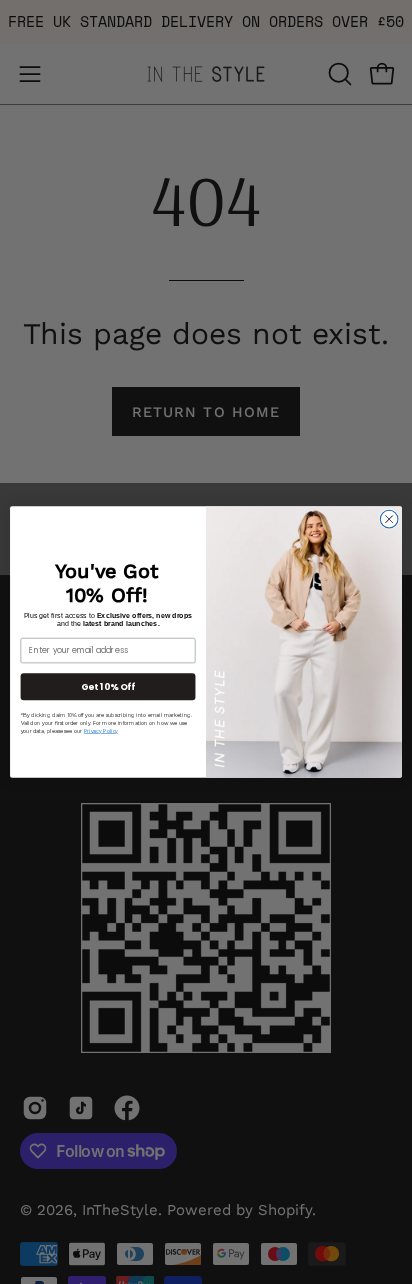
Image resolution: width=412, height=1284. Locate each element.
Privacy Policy (101, 731)
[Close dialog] (389, 519)
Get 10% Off (108, 686)
